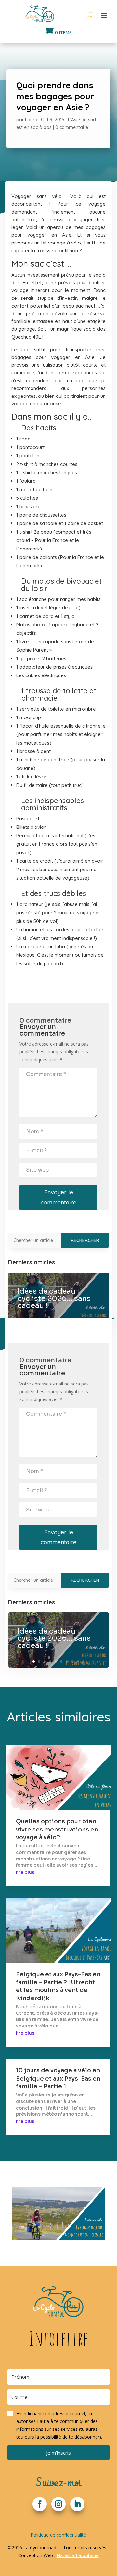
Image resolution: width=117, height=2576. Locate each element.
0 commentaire (72, 127)
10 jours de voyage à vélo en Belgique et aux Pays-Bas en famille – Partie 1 (58, 2078)
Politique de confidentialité (58, 2535)
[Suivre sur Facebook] (40, 2504)
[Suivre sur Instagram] (58, 2504)
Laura (31, 120)
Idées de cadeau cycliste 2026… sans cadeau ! (54, 1298)
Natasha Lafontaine (78, 2555)
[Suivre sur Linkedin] (77, 2504)
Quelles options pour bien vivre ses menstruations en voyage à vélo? (57, 1829)
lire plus (25, 1872)
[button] (59, 2425)
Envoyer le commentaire (58, 1197)
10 (83, 1661)
